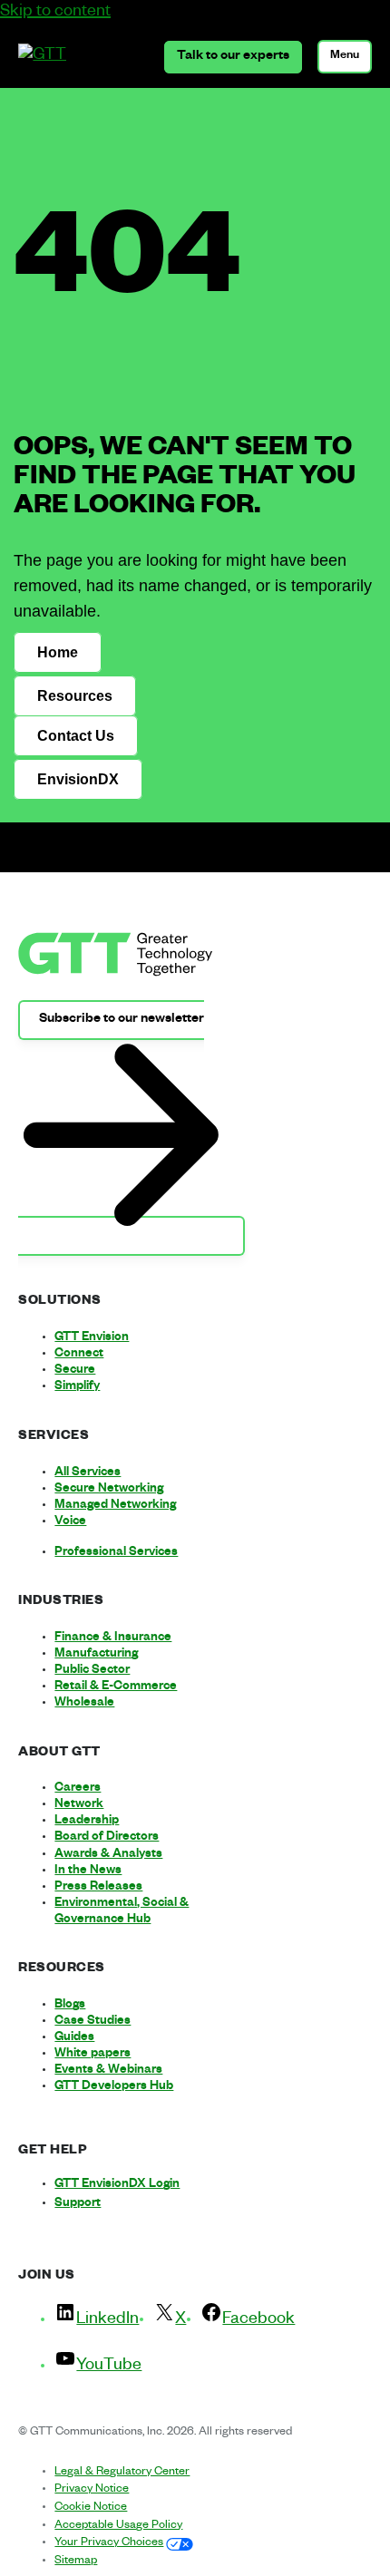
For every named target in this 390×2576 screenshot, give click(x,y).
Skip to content (55, 13)
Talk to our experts (233, 57)
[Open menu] (345, 57)
